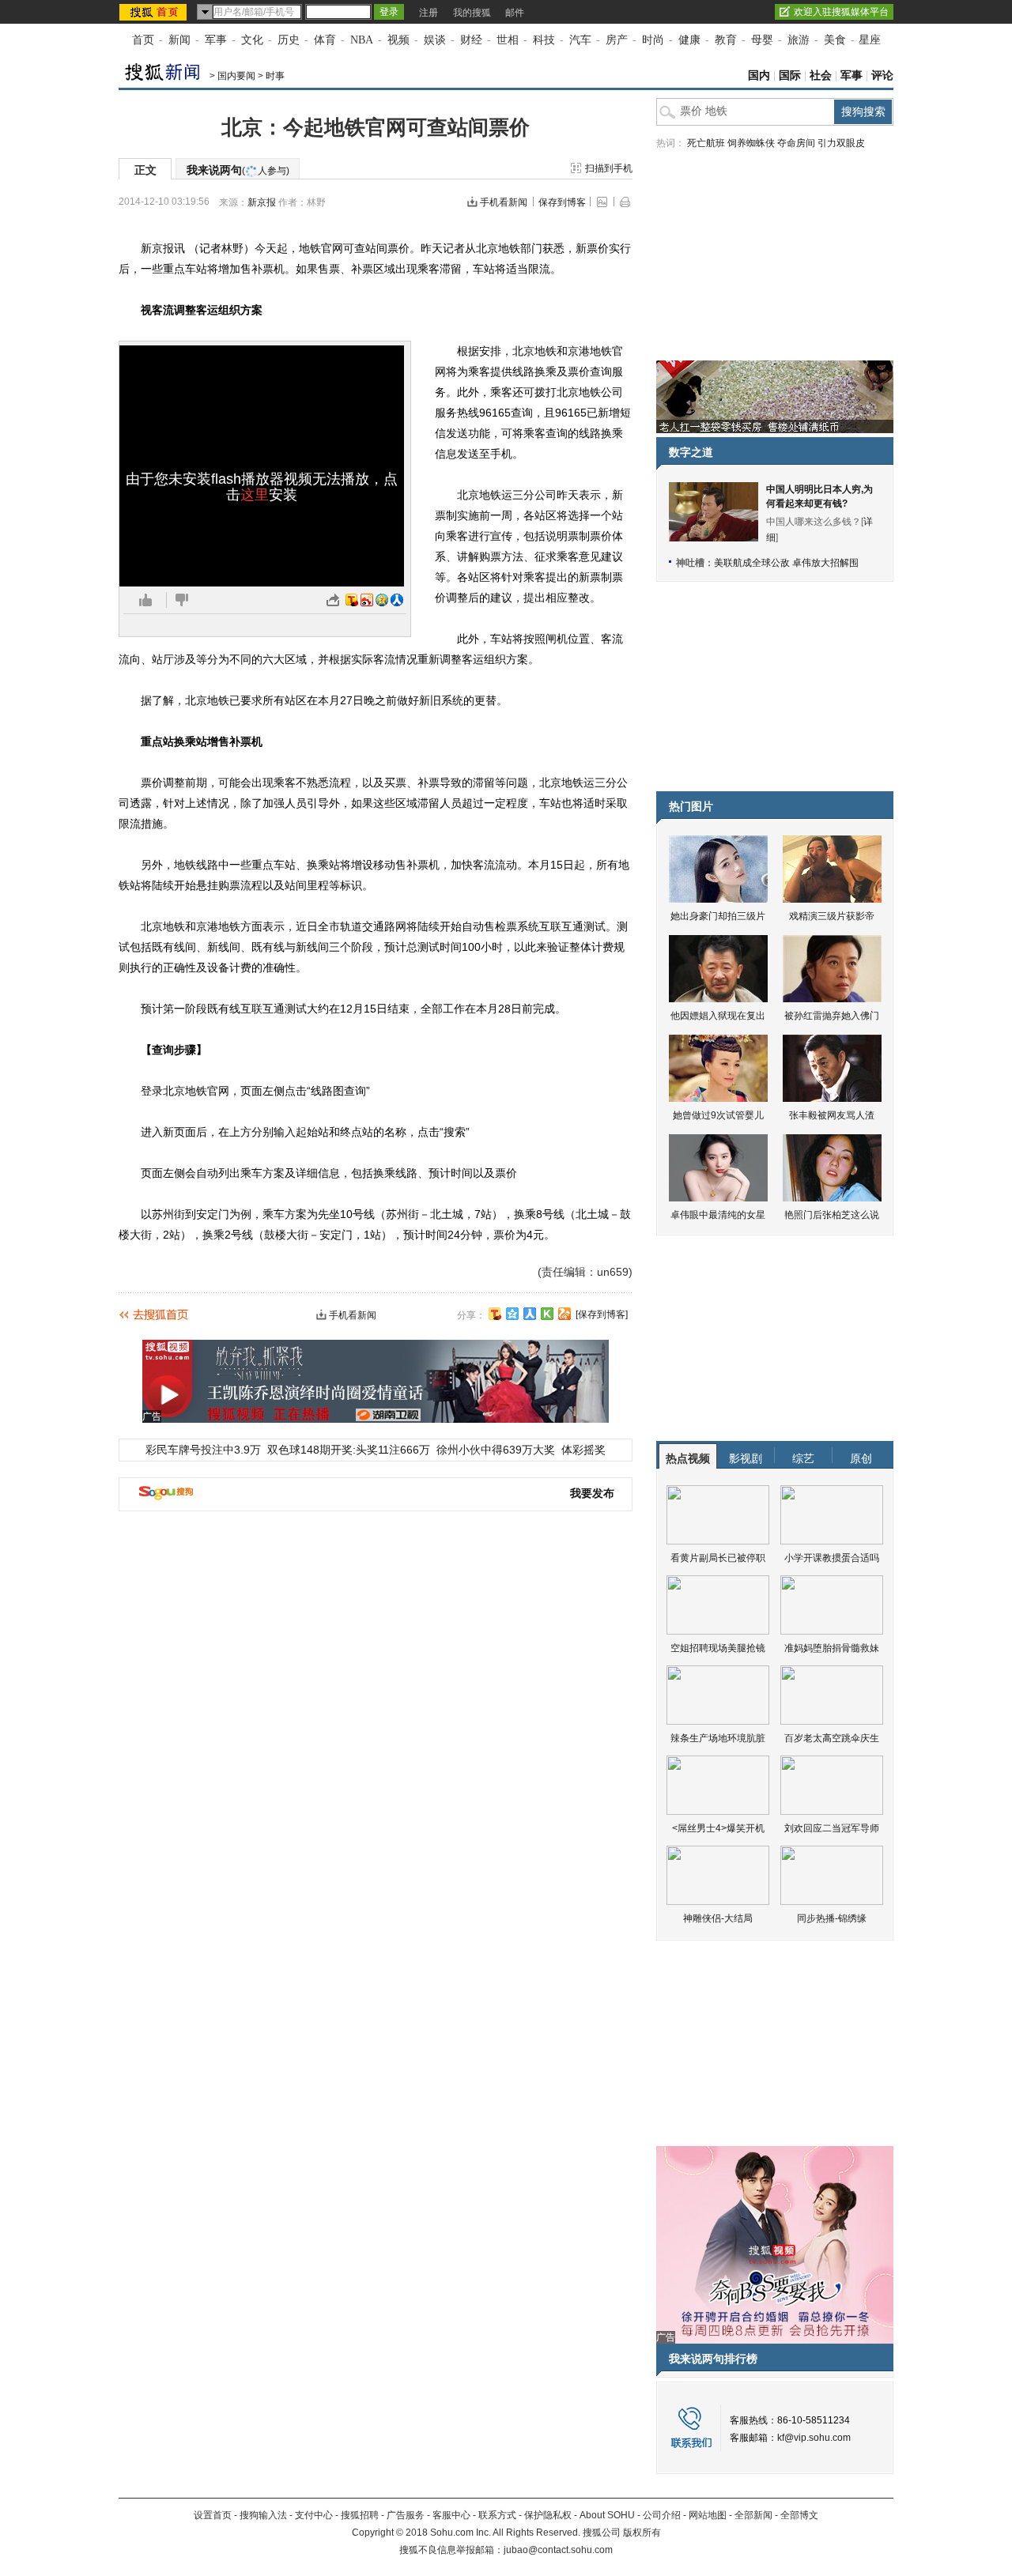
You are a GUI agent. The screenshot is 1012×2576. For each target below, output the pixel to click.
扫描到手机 (609, 168)
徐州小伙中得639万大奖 (496, 1450)
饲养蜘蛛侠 (751, 143)
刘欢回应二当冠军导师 (832, 1828)
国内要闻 (236, 76)
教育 (726, 40)
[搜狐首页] (155, 12)
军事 (216, 40)
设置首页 (213, 2515)
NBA (362, 40)
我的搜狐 (472, 13)
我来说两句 (238, 170)
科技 (544, 40)
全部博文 (799, 2515)
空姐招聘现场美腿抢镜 (718, 1648)
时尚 (653, 40)
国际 (790, 75)
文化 (252, 40)
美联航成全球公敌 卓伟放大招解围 (786, 563)
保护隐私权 (548, 2515)
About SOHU (607, 2515)
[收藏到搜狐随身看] (547, 1314)
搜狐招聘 (360, 2515)
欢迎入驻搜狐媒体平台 (841, 12)
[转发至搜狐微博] (352, 600)
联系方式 (497, 2515)
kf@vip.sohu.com (814, 2438)
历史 (289, 40)
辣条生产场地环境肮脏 (718, 1738)
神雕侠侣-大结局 (718, 1918)
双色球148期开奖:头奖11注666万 (349, 1450)
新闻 (179, 40)
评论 (882, 75)
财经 (471, 40)
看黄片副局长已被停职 (718, 1558)
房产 (617, 40)
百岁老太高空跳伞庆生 (832, 1738)
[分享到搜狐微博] (495, 1314)
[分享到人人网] (530, 1314)
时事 (275, 76)
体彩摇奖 (583, 1450)
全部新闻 (753, 2515)
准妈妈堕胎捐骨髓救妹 (832, 1648)
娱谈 (435, 40)
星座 (870, 40)
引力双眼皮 (841, 143)
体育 (325, 40)
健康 (689, 40)
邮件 (515, 13)
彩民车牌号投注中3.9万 (203, 1450)
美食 (835, 40)
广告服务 (406, 2515)
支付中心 (314, 2515)
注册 (429, 13)
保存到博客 (562, 202)
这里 (255, 495)
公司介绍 (662, 2515)
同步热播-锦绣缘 (832, 1918)
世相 (508, 40)
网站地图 (708, 2515)
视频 (398, 40)
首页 (143, 40)
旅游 (799, 40)
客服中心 (451, 2515)
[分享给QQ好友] (512, 1314)
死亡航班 (706, 143)
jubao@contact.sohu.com (558, 2550)
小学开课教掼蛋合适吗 (832, 1558)
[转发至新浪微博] (367, 600)
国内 (759, 75)
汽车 (580, 40)
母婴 (762, 40)
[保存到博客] (602, 1314)
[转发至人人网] (397, 600)
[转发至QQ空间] (382, 600)
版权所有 (642, 2533)
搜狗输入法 (263, 2515)
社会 (821, 75)
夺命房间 (796, 143)
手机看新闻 (504, 202)
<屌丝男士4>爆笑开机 (718, 1828)
